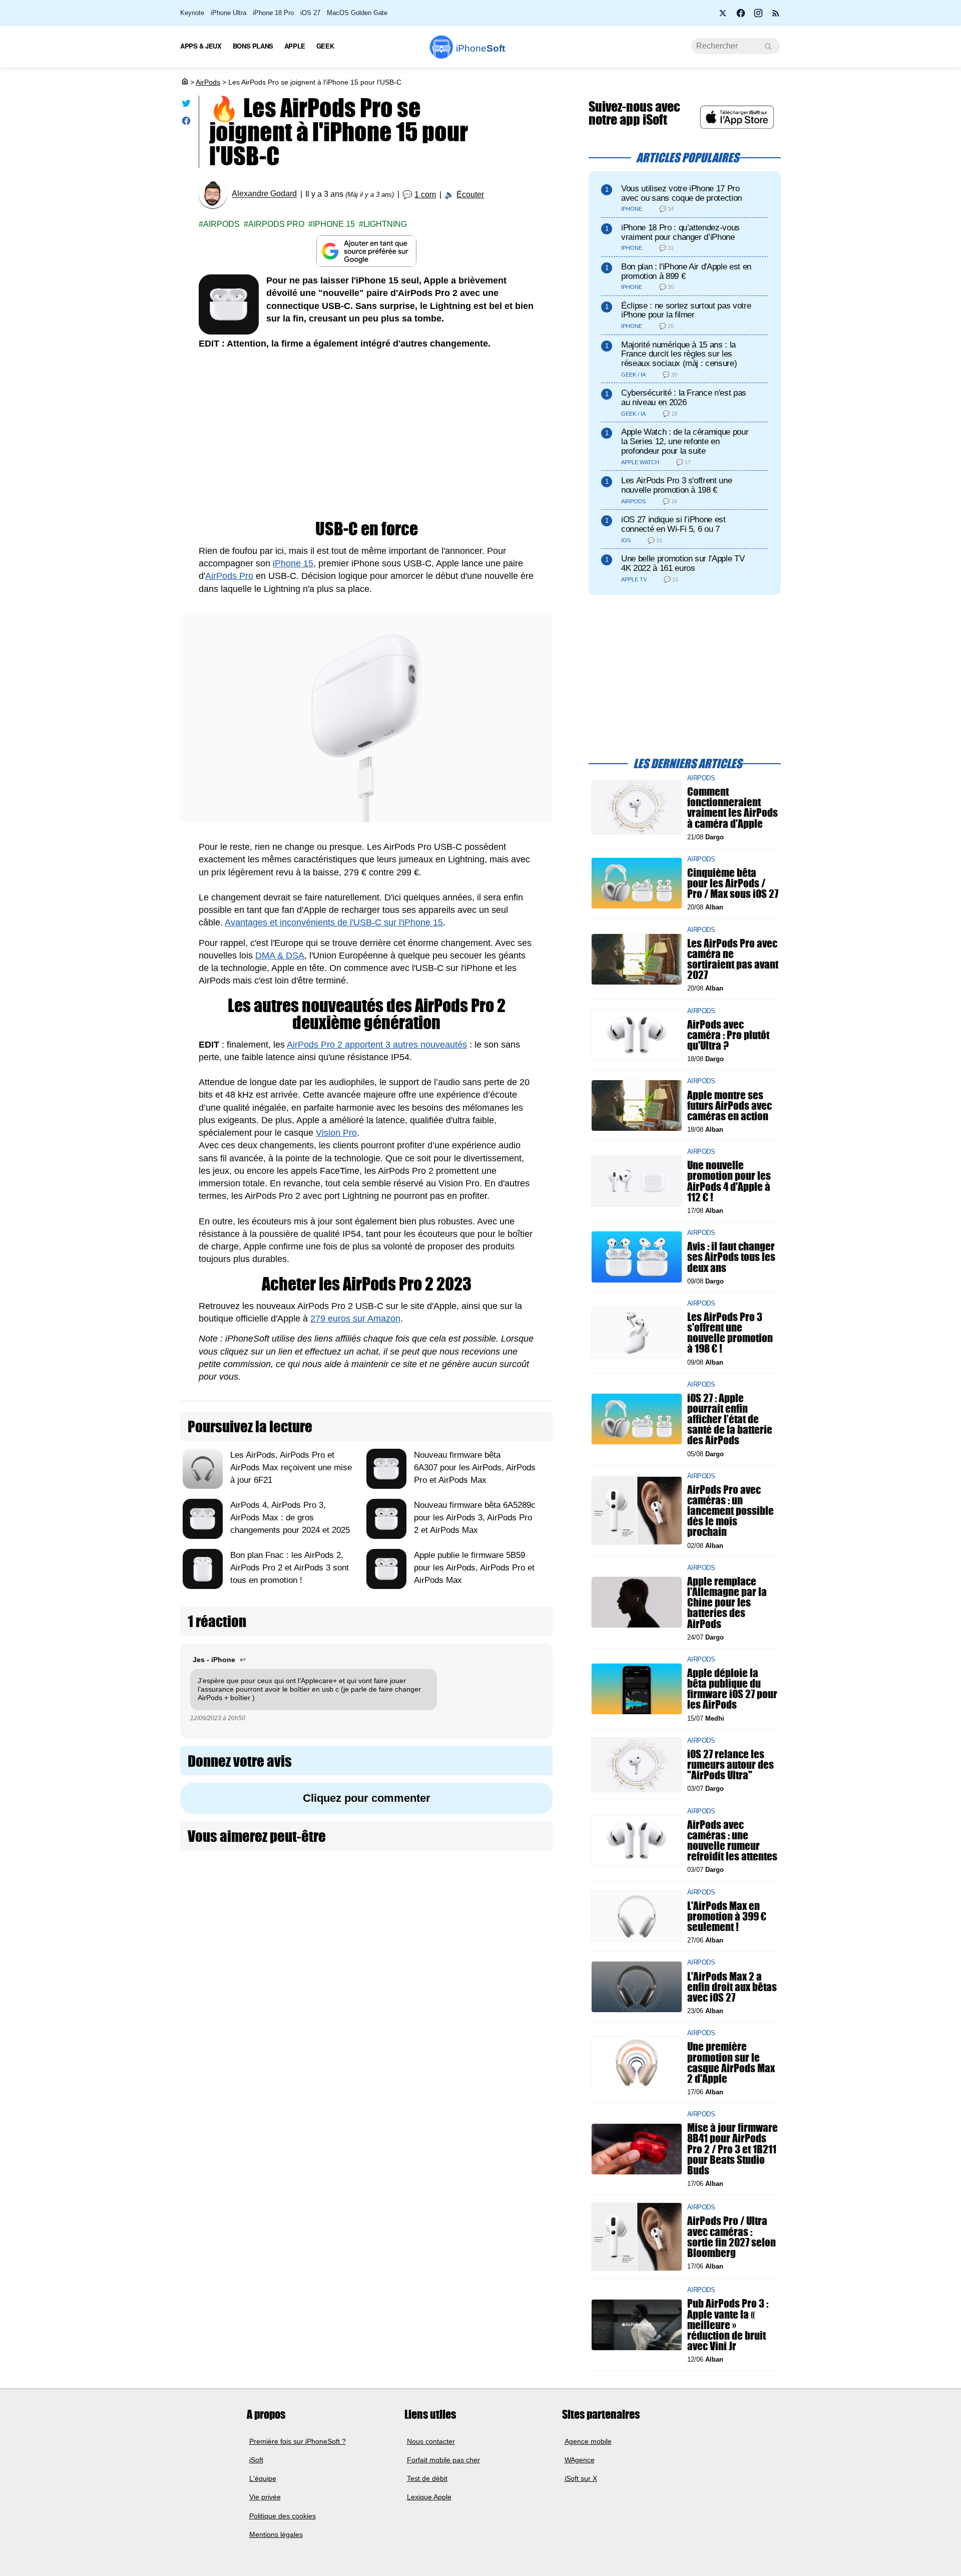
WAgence (580, 2460)
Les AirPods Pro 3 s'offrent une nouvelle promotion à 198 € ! (730, 1333)
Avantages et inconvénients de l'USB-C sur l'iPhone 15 (334, 922)
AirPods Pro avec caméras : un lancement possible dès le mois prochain (731, 1511)
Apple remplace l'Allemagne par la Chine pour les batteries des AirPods (727, 1602)
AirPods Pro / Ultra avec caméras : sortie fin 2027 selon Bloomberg (732, 2237)
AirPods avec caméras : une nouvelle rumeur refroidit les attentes (732, 1841)
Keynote (192, 13)
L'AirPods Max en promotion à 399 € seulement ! (727, 1916)
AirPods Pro (276, 224)
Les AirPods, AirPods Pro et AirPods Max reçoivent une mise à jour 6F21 (291, 1468)
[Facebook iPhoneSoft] (741, 16)
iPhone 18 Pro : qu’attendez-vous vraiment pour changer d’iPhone (680, 232)
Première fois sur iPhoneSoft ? (298, 2441)
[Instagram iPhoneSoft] (758, 16)
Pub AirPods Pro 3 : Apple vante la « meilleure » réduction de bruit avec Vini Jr (728, 2325)
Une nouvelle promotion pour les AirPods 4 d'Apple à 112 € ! (729, 1181)
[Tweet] (186, 105)
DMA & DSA (280, 955)
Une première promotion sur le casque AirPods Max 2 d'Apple (731, 2062)
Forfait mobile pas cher (443, 2460)
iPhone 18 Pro (273, 13)
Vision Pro (336, 1133)
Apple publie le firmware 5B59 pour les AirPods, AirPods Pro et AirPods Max (474, 1568)
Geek (325, 46)
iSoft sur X (581, 2478)
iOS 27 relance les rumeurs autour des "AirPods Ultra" (731, 1764)
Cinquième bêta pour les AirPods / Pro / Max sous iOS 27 (733, 883)
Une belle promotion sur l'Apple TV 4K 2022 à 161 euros (683, 563)
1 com (425, 195)
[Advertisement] (366, 435)
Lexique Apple (429, 2497)
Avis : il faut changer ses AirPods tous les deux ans (731, 1257)
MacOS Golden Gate (357, 13)
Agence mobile (588, 2441)
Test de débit (427, 2478)
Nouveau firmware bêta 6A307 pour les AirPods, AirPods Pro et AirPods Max (475, 1468)
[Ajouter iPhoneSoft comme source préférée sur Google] (366, 251)
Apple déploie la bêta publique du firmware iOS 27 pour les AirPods (732, 1689)
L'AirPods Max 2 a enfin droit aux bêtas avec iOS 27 (732, 1986)
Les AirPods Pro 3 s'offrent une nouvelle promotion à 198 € (676, 485)
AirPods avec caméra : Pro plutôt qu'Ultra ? (728, 1034)
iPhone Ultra (228, 13)
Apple (295, 46)
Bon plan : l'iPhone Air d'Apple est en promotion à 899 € (686, 271)
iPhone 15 (334, 224)
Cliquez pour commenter (367, 1798)
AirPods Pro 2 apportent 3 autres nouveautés (377, 1045)
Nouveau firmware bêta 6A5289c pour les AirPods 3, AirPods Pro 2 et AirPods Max (475, 1518)
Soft (480, 48)
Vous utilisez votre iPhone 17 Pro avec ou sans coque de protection (681, 193)
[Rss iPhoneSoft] (776, 16)
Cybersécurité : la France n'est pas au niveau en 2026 (684, 398)
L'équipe (263, 2478)
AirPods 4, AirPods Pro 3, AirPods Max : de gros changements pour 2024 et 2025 (290, 1518)
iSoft (256, 2460)
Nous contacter (431, 2441)
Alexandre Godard (264, 194)
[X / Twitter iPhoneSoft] (723, 16)
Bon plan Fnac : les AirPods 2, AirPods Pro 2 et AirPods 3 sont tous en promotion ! (290, 1568)
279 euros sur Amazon (355, 1319)
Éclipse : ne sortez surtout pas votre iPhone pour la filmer (686, 310)
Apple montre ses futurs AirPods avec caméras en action (730, 1105)
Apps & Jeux (201, 46)
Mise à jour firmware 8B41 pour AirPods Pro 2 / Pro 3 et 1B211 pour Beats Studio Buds (733, 2149)
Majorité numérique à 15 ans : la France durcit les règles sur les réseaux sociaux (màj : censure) (679, 354)
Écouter (470, 195)
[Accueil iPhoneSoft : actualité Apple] (184, 82)
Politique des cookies (283, 2516)
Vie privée (265, 2497)
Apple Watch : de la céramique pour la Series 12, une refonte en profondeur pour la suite (685, 441)
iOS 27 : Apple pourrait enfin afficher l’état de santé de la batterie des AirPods (730, 1419)
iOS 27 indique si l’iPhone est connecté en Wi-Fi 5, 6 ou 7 (673, 524)
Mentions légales (276, 2534)
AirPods (208, 82)
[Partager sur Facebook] (186, 123)
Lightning (385, 224)
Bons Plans (253, 46)
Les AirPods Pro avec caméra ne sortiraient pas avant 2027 (733, 959)
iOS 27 (310, 13)
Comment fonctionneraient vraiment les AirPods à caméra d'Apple (733, 808)
